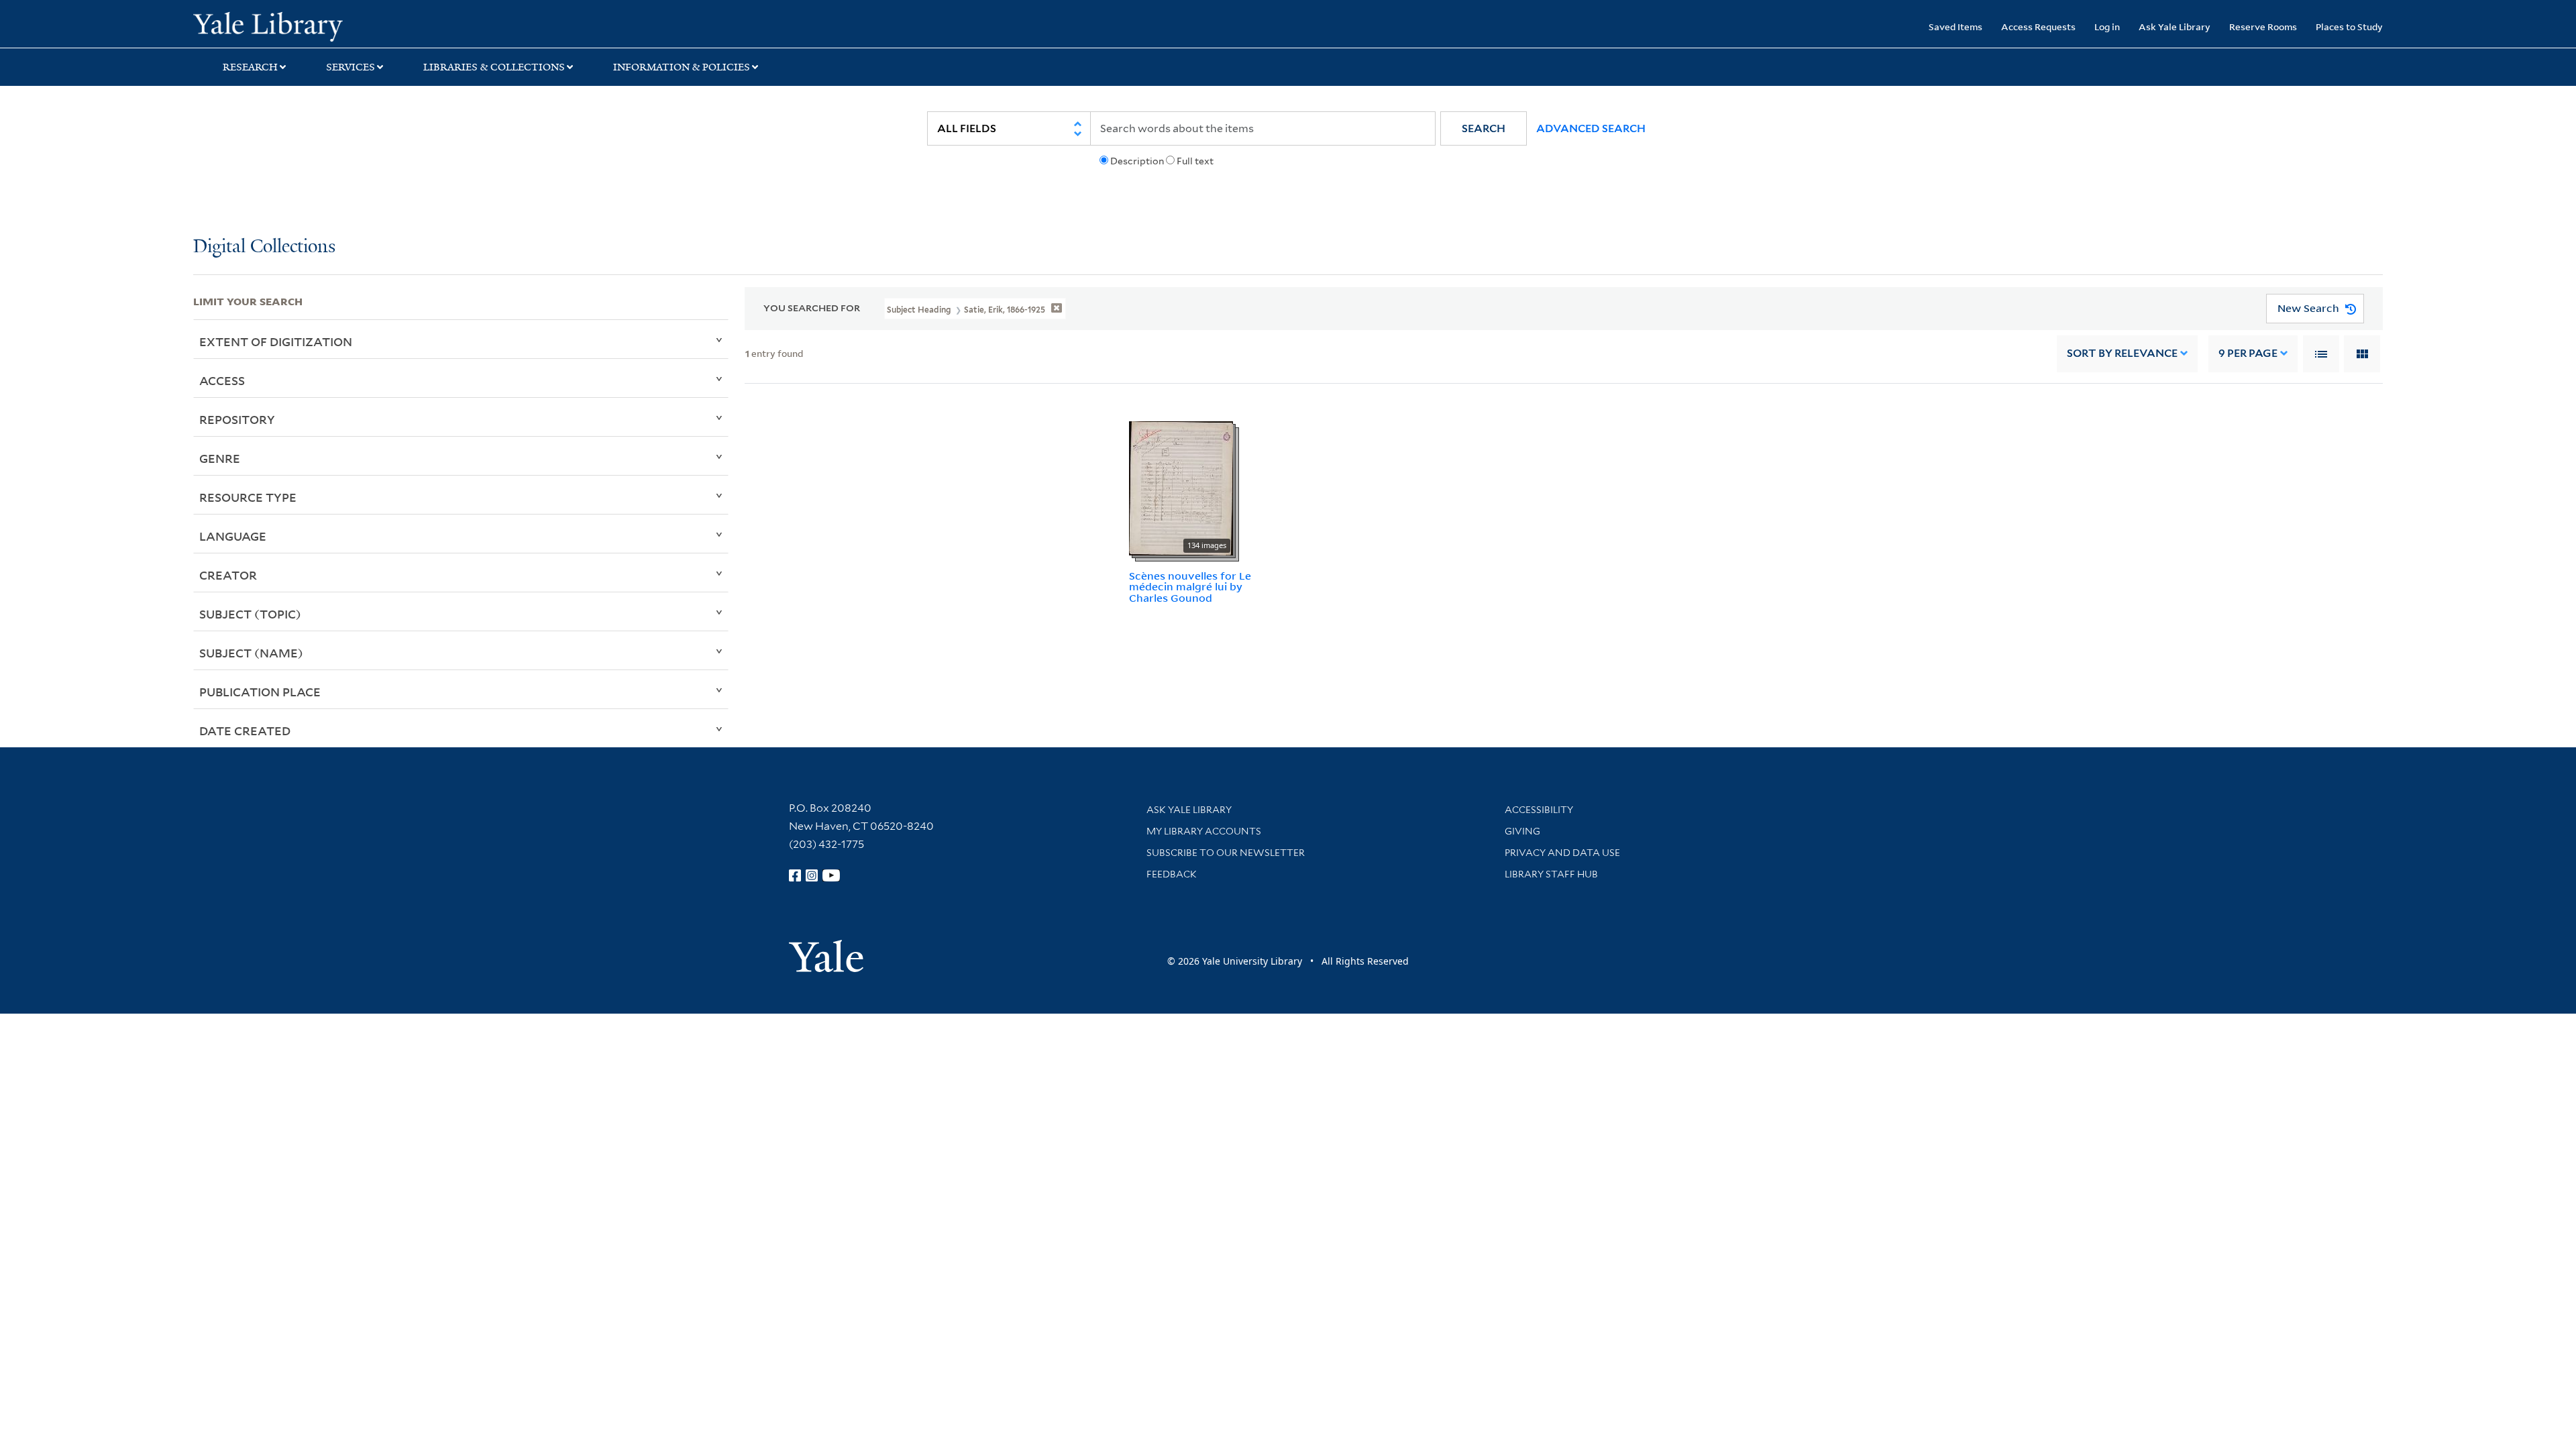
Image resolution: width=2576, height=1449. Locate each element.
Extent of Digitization (276, 341)
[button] (1484, 128)
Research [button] (250, 67)
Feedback (1172, 874)
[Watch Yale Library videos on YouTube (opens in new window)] (831, 875)
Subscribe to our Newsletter (1226, 853)
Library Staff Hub (1551, 874)
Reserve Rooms (2263, 26)
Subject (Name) (251, 653)
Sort (2122, 353)
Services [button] (351, 67)
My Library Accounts (1204, 831)
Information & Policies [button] (682, 67)
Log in (2107, 26)
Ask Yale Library (2175, 26)
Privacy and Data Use (1562, 853)
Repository (237, 419)
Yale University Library (358, 25)
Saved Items (1955, 26)
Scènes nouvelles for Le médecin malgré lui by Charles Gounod (1190, 587)
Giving (1522, 831)
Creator (228, 575)
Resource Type (248, 497)
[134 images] (1181, 487)
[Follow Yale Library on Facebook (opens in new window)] (795, 875)
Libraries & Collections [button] (494, 67)
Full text (1195, 161)
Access (222, 380)
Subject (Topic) (250, 614)
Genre (220, 458)
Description (1137, 161)
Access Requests (2038, 26)
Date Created (245, 731)
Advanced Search (1591, 128)
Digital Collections (264, 247)
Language (233, 536)
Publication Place (260, 692)
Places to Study (2349, 26)
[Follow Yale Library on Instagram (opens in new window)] (812, 875)
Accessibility (1539, 810)
